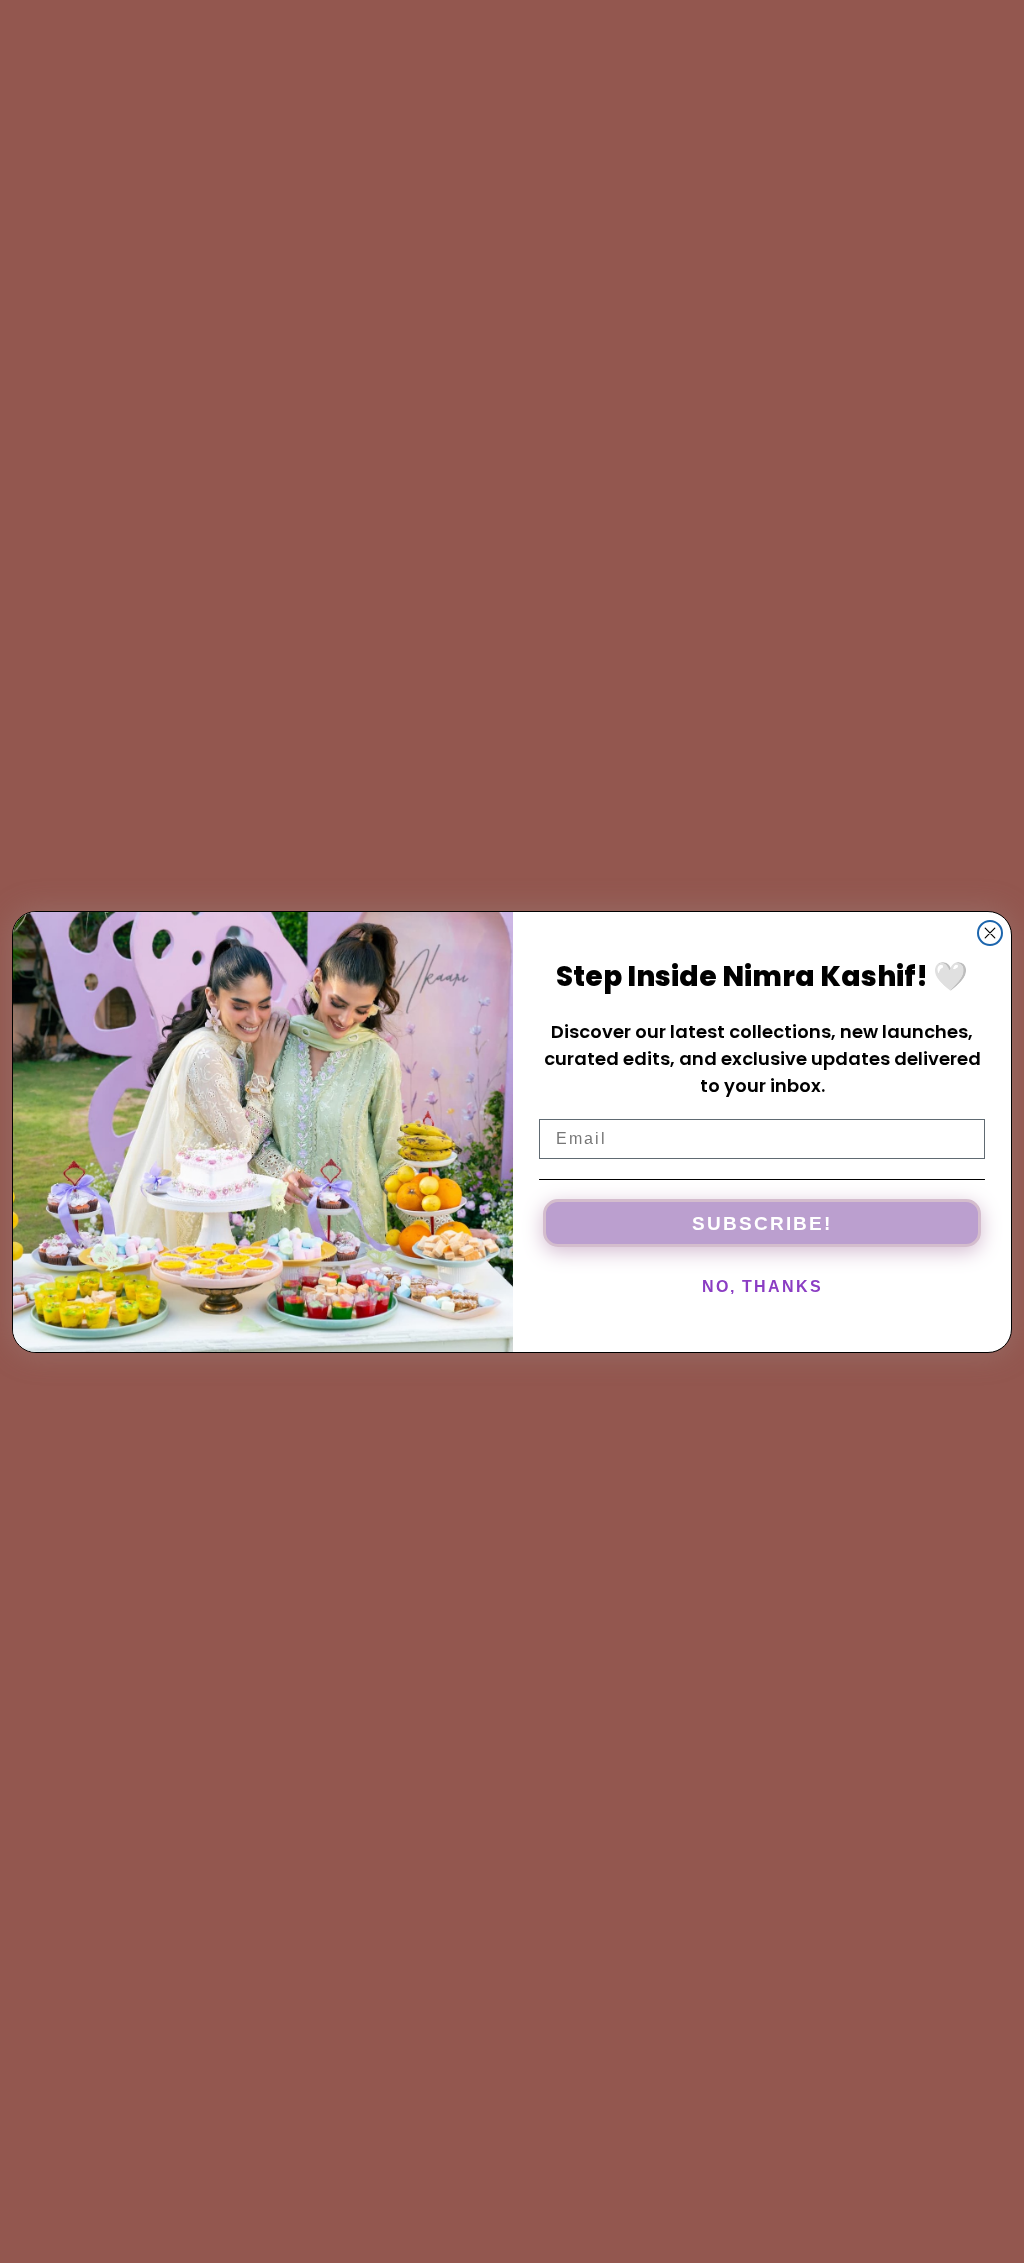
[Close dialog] (990, 933)
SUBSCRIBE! (762, 1223)
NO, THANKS (762, 1286)
